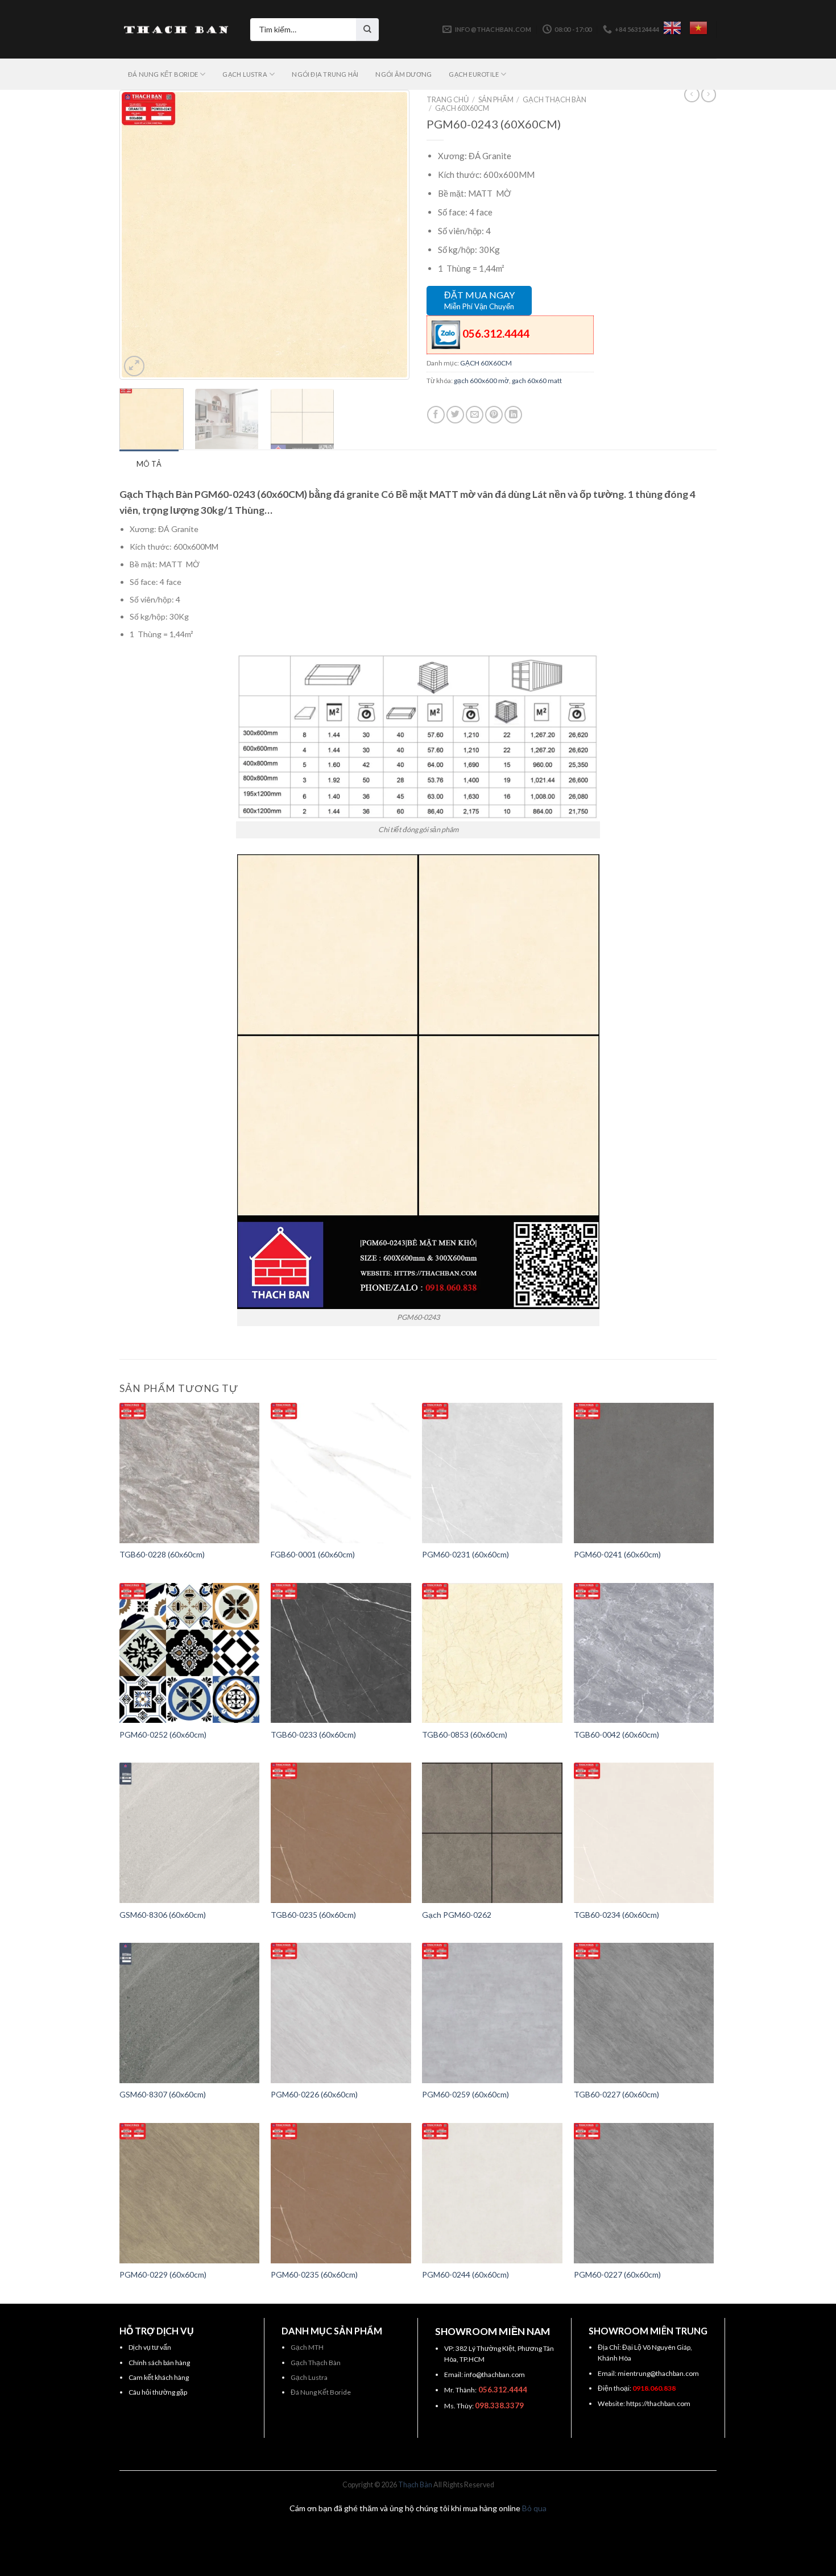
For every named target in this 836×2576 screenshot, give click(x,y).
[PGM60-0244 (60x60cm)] (492, 2193)
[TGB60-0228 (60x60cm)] (190, 1473)
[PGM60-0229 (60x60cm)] (190, 2193)
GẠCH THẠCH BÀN (554, 99)
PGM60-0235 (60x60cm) (314, 2274)
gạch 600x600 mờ (481, 381)
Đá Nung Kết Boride (321, 2392)
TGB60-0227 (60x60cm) (616, 2094)
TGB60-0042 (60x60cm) (616, 1734)
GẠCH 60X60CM (462, 108)
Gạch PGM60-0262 (457, 1915)
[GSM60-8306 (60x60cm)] (190, 1833)
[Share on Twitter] (455, 415)
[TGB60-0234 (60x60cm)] (644, 1833)
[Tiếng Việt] (698, 28)
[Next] (387, 235)
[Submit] (367, 30)
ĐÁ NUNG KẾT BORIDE (163, 74)
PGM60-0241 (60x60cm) (617, 1554)
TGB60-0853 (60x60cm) (465, 1734)
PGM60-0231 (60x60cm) (465, 1554)
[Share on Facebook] (436, 415)
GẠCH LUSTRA (245, 74)
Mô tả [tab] (149, 464)
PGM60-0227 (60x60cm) (617, 2274)
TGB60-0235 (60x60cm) (313, 1915)
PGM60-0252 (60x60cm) (163, 1734)
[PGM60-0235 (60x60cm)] (341, 2193)
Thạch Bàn (415, 2485)
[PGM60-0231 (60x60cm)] (492, 1473)
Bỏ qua (534, 2508)
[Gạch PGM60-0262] (492, 1833)
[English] (672, 28)
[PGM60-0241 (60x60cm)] (644, 1473)
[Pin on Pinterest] (494, 415)
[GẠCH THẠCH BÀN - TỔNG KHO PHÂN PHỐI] (176, 30)
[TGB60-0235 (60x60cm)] (341, 1833)
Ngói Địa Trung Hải (325, 74)
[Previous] (142, 235)
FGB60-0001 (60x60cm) (313, 1554)
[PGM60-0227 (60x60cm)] (644, 2193)
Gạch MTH (307, 2347)
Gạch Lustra (309, 2377)
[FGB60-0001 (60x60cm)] (341, 1473)
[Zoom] (134, 366)
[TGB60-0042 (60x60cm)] (644, 1653)
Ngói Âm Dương (403, 74)
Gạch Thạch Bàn (316, 2363)
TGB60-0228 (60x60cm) (162, 1554)
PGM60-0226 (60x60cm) (314, 2094)
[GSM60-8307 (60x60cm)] (190, 2013)
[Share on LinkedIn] (513, 415)
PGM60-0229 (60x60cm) (163, 2274)
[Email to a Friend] (475, 415)
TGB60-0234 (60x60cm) (616, 1915)
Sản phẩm (496, 99)
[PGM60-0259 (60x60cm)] (492, 2013)
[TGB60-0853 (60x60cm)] (492, 1653)
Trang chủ (448, 99)
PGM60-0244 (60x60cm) (465, 2274)
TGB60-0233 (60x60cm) (313, 1734)
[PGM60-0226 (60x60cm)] (341, 2013)
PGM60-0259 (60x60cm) (465, 2094)
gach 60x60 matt (537, 381)
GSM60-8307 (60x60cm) (163, 2094)
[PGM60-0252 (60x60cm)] (190, 1653)
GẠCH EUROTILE (474, 74)
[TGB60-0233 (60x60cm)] (341, 1653)
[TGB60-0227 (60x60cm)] (644, 2013)
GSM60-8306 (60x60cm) (163, 1915)
